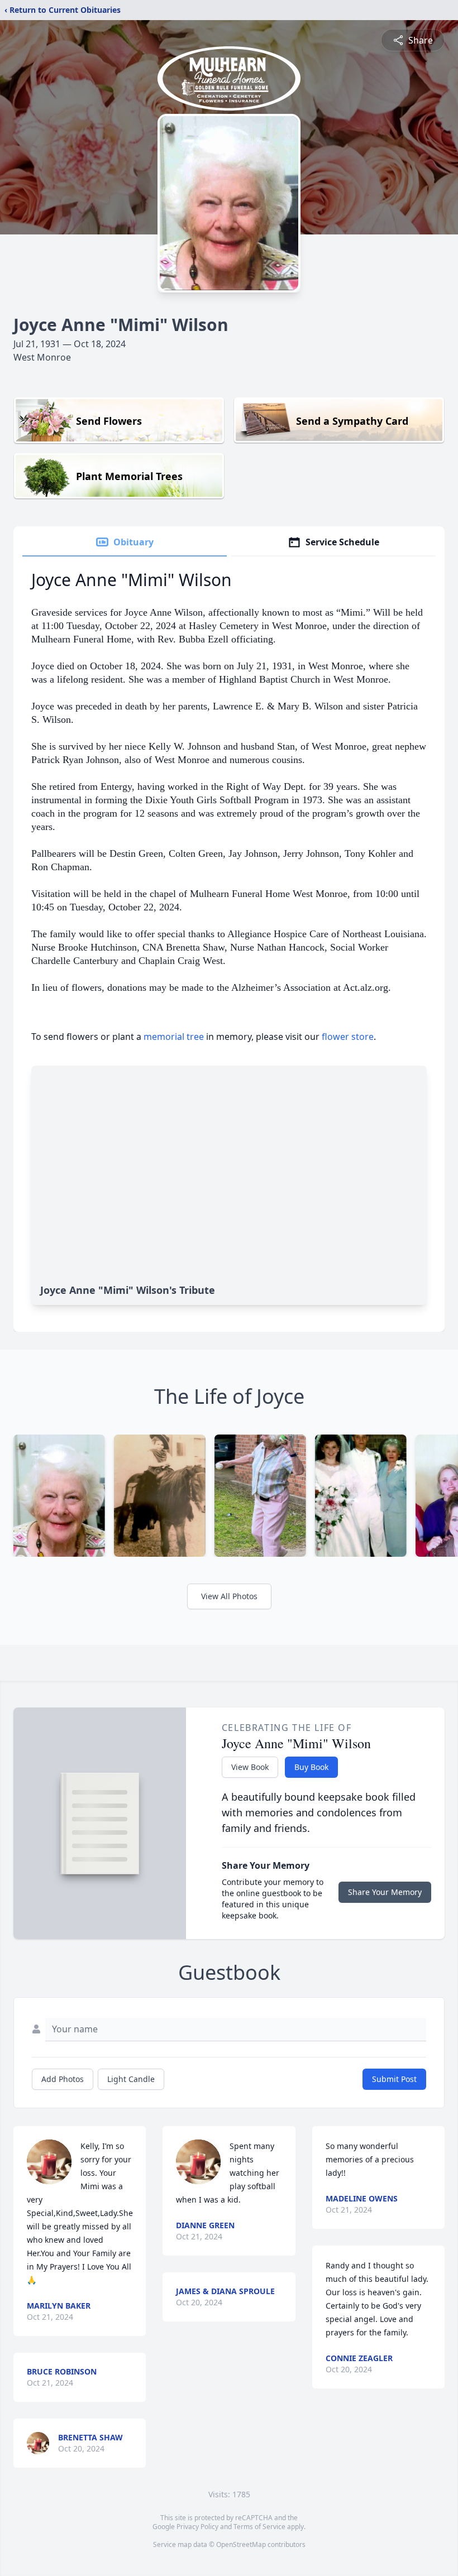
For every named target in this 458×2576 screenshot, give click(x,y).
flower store (348, 1037)
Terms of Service (259, 2527)
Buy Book (311, 1767)
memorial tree (174, 1037)
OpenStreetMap (241, 2544)
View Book (250, 1767)
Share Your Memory (385, 1892)
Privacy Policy (197, 2527)
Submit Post (394, 2079)
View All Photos (229, 1596)
